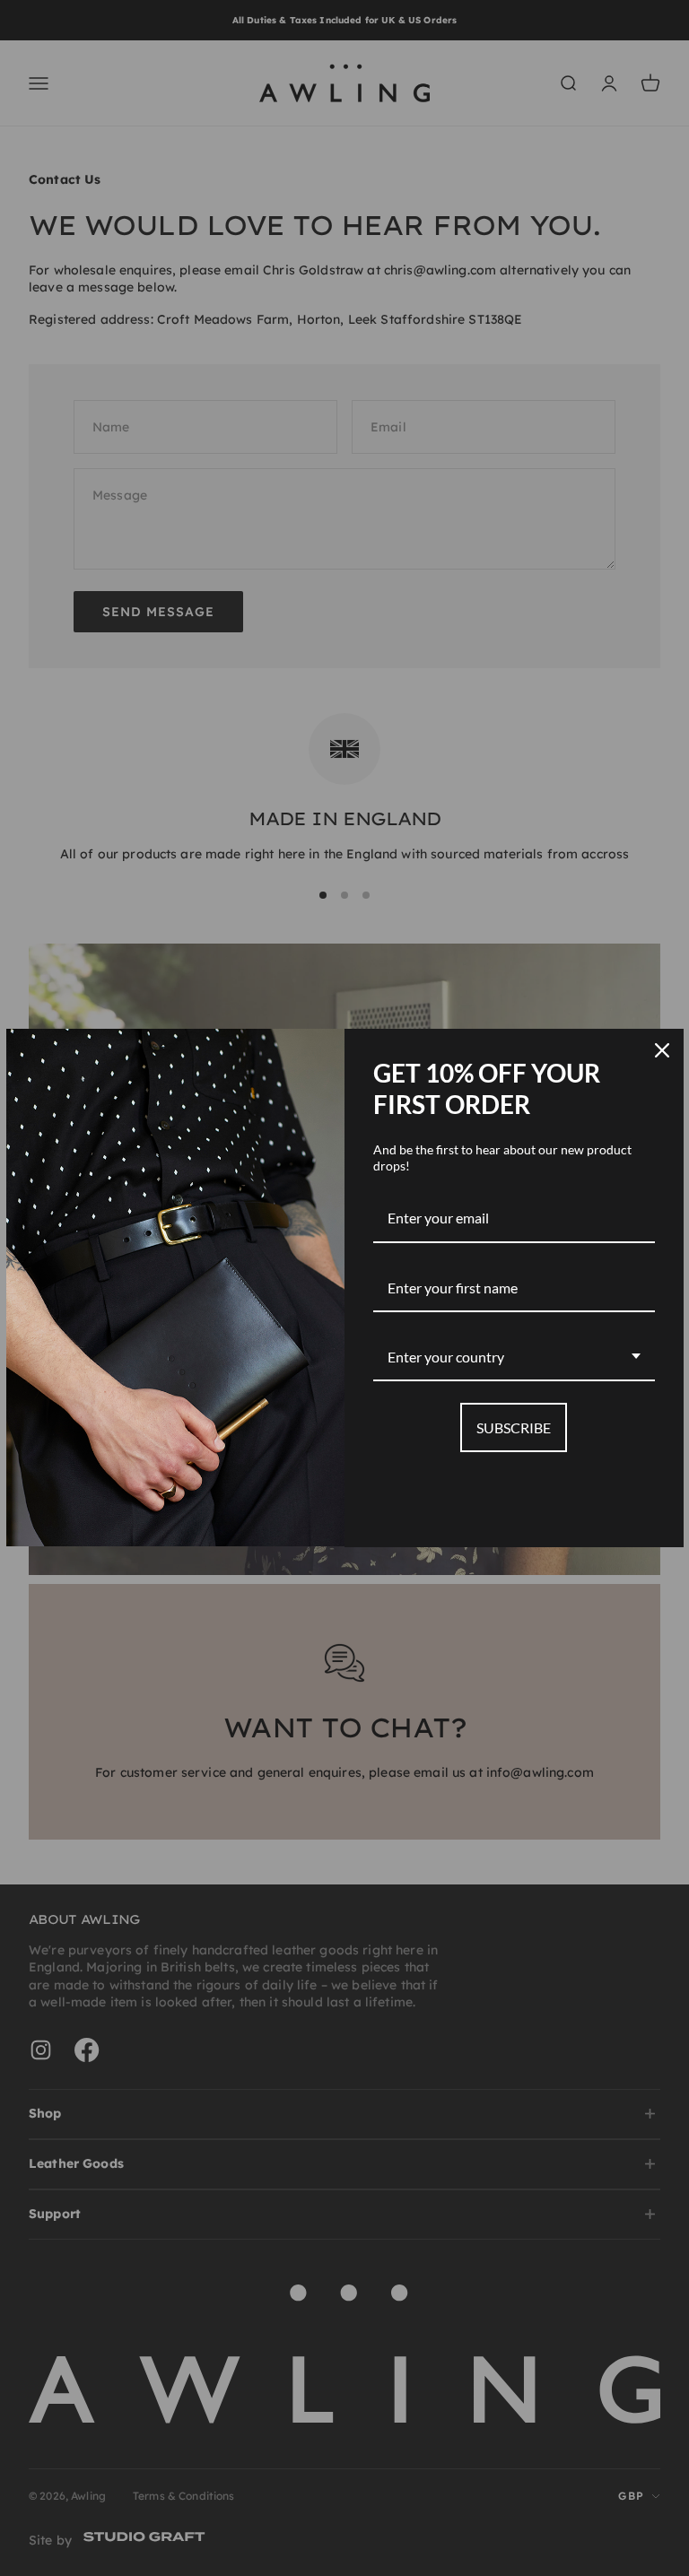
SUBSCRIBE (514, 1427)
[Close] (662, 1050)
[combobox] (514, 1358)
